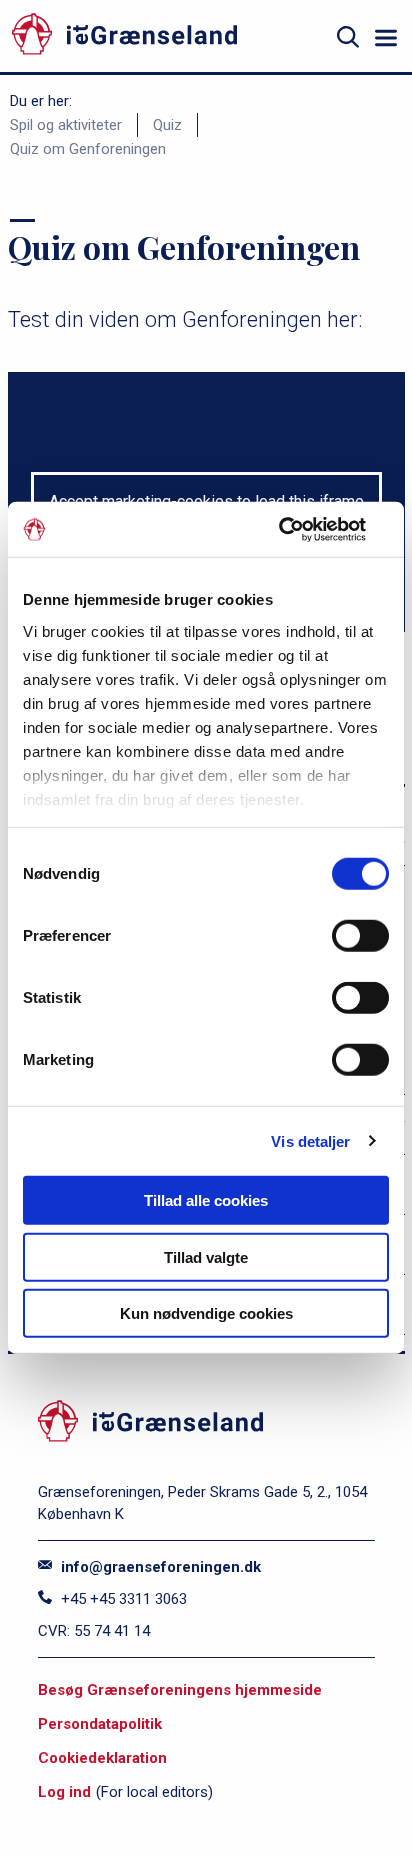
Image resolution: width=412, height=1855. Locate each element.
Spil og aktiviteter (66, 125)
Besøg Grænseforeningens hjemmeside (180, 1690)
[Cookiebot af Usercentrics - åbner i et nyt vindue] (301, 529)
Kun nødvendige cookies (206, 1313)
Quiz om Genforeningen (88, 149)
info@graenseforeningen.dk (159, 1567)
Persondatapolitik (100, 1724)
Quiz (167, 125)
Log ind (64, 1792)
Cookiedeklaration (102, 1758)
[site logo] (165, 37)
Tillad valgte (206, 1256)
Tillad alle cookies (206, 1200)
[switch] (360, 936)
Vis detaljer (310, 1140)
